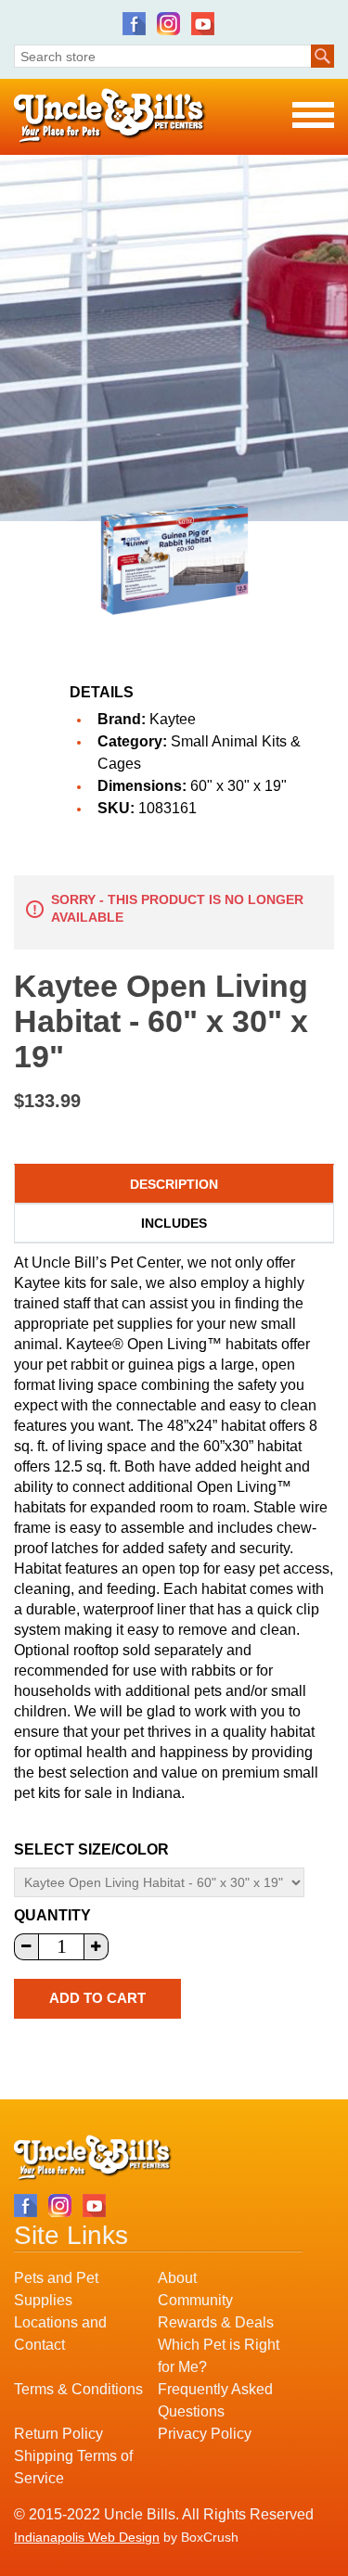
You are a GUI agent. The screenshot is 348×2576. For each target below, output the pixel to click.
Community (195, 2300)
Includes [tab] (174, 1223)
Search (322, 56)
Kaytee (173, 719)
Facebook (134, 24)
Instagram (168, 24)
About (177, 2278)
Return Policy (58, 2434)
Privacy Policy (205, 2434)
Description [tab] (174, 1184)
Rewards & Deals (216, 2322)
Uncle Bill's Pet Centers (110, 116)
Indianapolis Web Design (87, 2537)
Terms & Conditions (78, 2389)
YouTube (203, 24)
